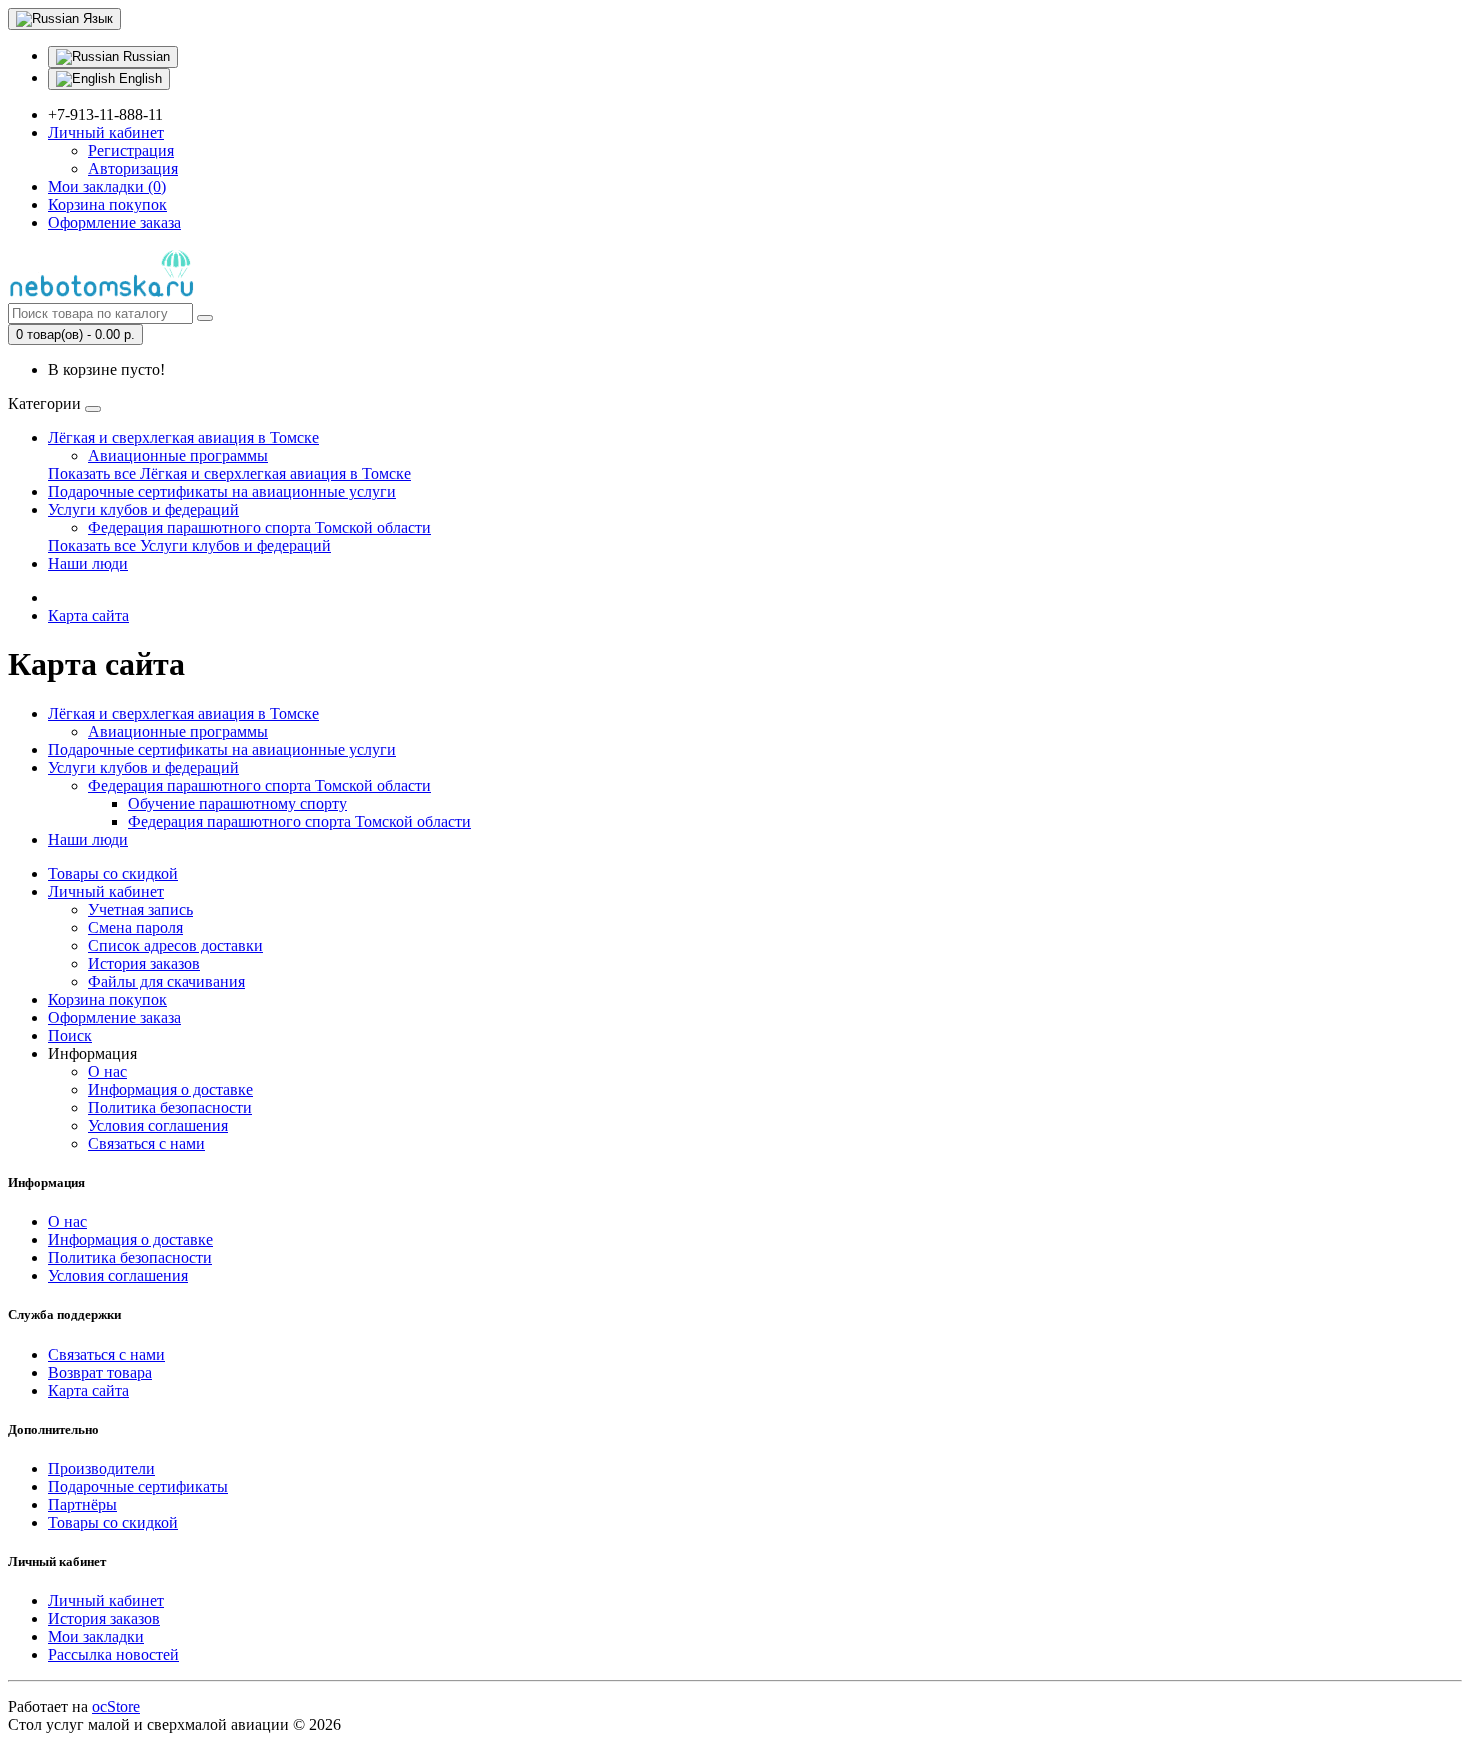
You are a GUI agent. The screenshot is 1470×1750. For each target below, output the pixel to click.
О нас (107, 1071)
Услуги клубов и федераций (143, 509)
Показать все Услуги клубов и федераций (189, 545)
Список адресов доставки (175, 945)
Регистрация (131, 150)
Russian (144, 56)
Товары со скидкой (113, 873)
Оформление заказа (114, 1017)
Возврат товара (100, 1372)
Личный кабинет (106, 891)
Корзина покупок (107, 999)
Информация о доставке (170, 1089)
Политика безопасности (170, 1107)
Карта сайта (88, 615)
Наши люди (88, 563)
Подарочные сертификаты (138, 1486)
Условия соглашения (158, 1125)
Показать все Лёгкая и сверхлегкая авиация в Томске (229, 473)
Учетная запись (140, 909)
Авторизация (133, 168)
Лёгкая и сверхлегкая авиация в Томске (183, 437)
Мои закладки (96, 1636)
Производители (101, 1468)
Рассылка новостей (113, 1654)
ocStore (116, 1706)
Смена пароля (135, 927)
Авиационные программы (178, 455)
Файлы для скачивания (166, 981)
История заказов (144, 963)
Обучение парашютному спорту (237, 803)
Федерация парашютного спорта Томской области (259, 527)
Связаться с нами (146, 1143)
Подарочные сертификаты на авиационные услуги (222, 491)
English (138, 78)
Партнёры (82, 1504)
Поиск (70, 1035)
